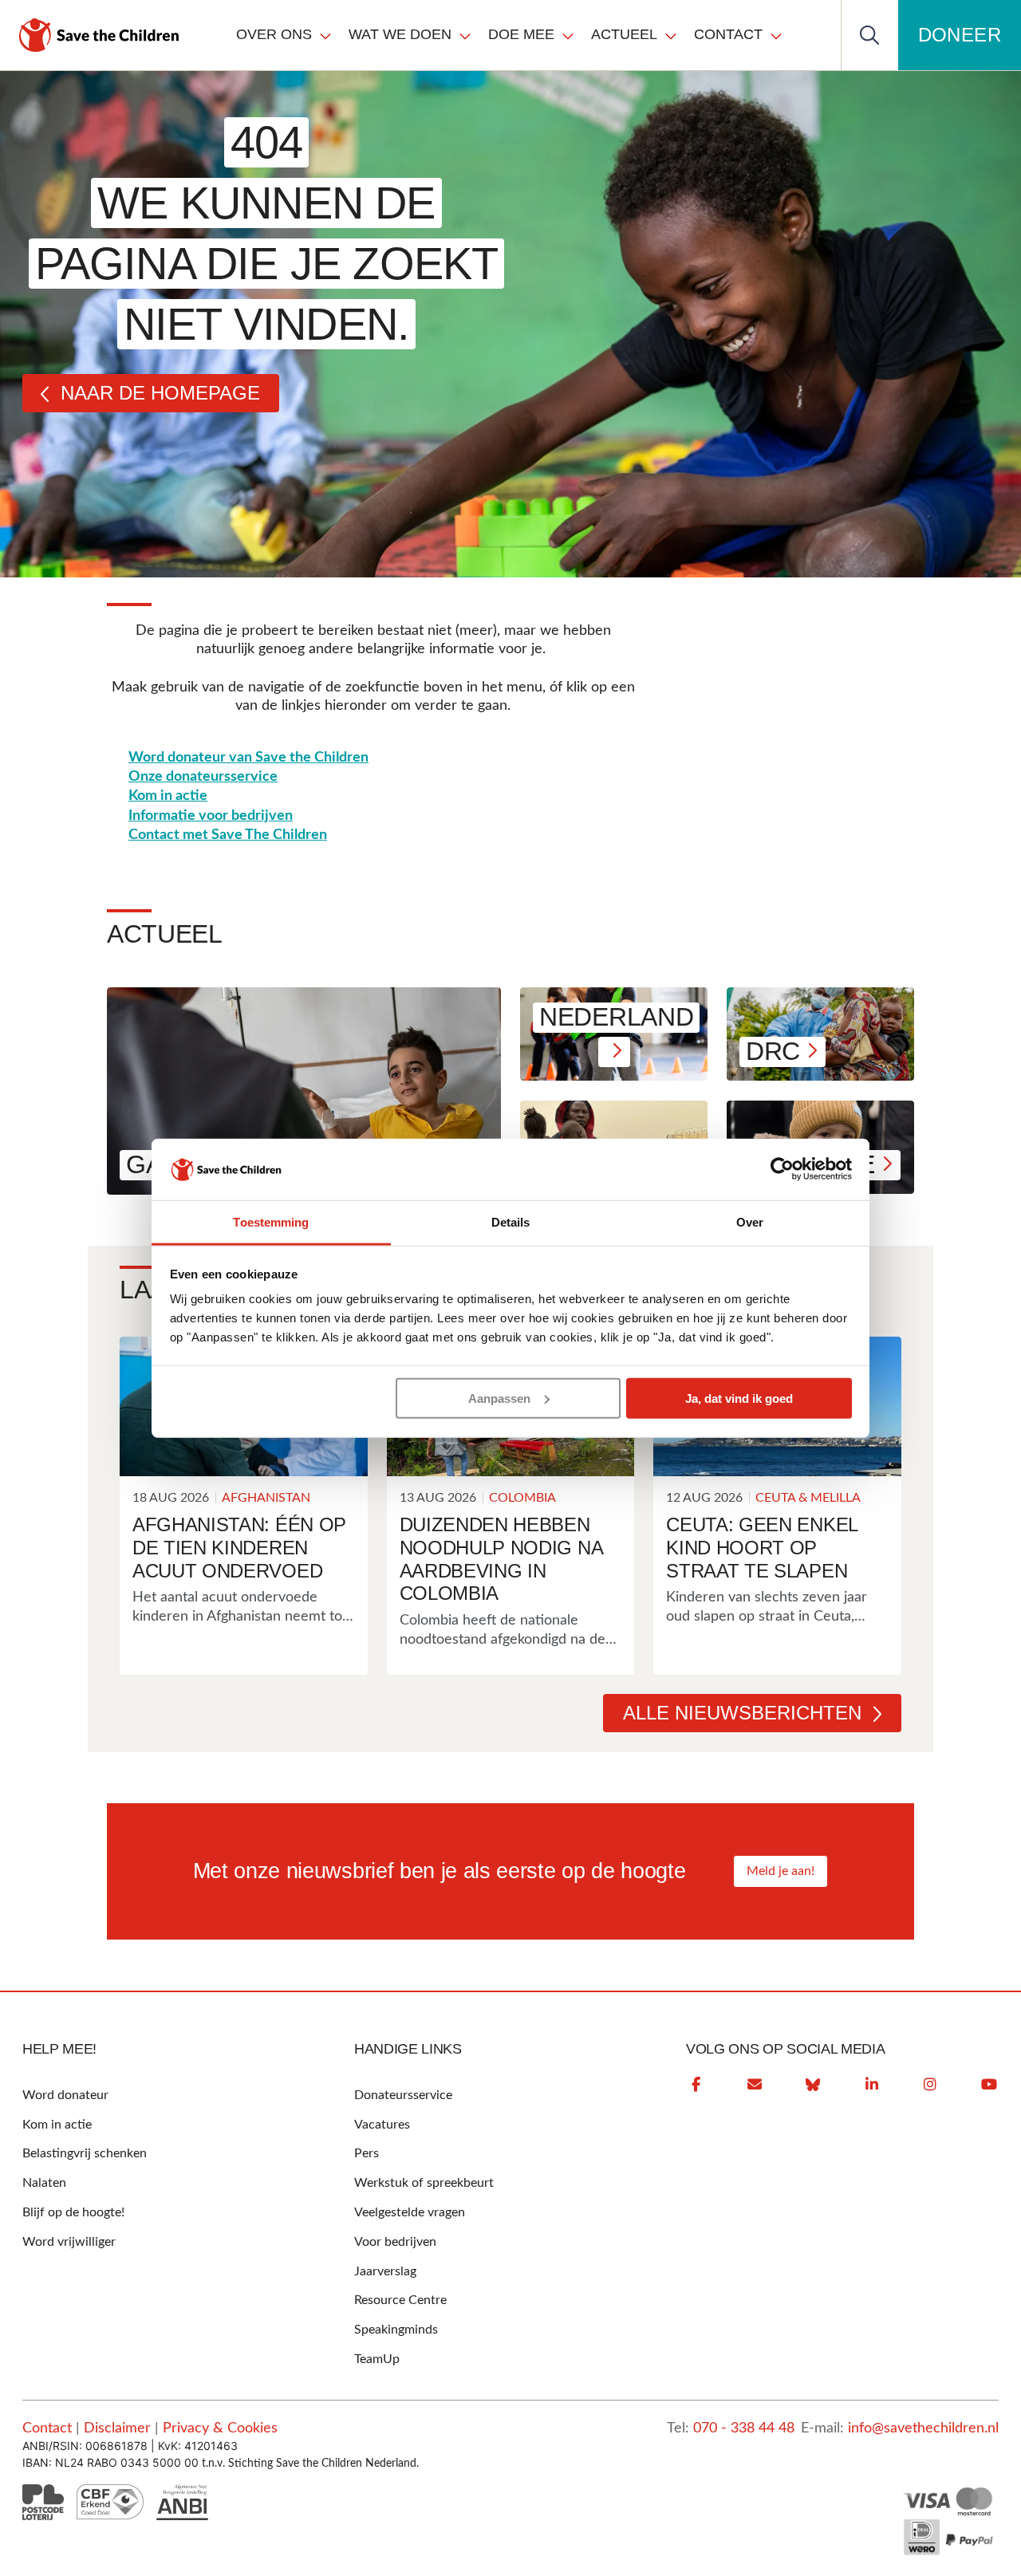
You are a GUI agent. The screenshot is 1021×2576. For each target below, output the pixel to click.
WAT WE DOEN (400, 34)
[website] (813, 2085)
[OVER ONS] (325, 35)
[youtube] (989, 2085)
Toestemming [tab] (271, 1222)
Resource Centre (400, 2300)
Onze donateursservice (203, 777)
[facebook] (696, 2085)
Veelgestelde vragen (410, 2212)
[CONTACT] (776, 35)
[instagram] (930, 2085)
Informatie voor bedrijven (211, 816)
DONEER (960, 35)
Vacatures (382, 2125)
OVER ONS (274, 34)
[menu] (510, 35)
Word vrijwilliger (69, 2242)
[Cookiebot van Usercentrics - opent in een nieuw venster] (782, 1169)
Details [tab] (511, 1222)
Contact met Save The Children (228, 835)
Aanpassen (499, 1398)
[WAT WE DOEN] (465, 35)
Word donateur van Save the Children (248, 758)
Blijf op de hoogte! (73, 2212)
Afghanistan (266, 1498)
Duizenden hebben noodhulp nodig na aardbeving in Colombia (501, 1559)
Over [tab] (750, 1222)
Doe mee (521, 34)
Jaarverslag (385, 2271)
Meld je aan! (781, 1871)
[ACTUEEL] (671, 35)
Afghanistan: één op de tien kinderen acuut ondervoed (239, 1548)
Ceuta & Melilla (808, 1498)
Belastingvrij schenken (85, 2153)
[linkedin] (872, 2085)
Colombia (522, 1498)
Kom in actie (168, 796)
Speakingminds (396, 2330)
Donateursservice (403, 2095)
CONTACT (728, 34)
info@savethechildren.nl (923, 2428)
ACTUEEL (624, 34)
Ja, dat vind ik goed (739, 1398)
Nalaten (44, 2183)
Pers (367, 2153)
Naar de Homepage (160, 393)
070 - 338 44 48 (744, 2428)
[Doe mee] (568, 35)
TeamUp (377, 2359)
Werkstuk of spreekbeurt (424, 2183)
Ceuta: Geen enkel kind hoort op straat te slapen (762, 1548)
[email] (755, 2085)
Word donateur (65, 2095)
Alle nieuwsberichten (742, 1713)
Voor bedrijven (395, 2242)
